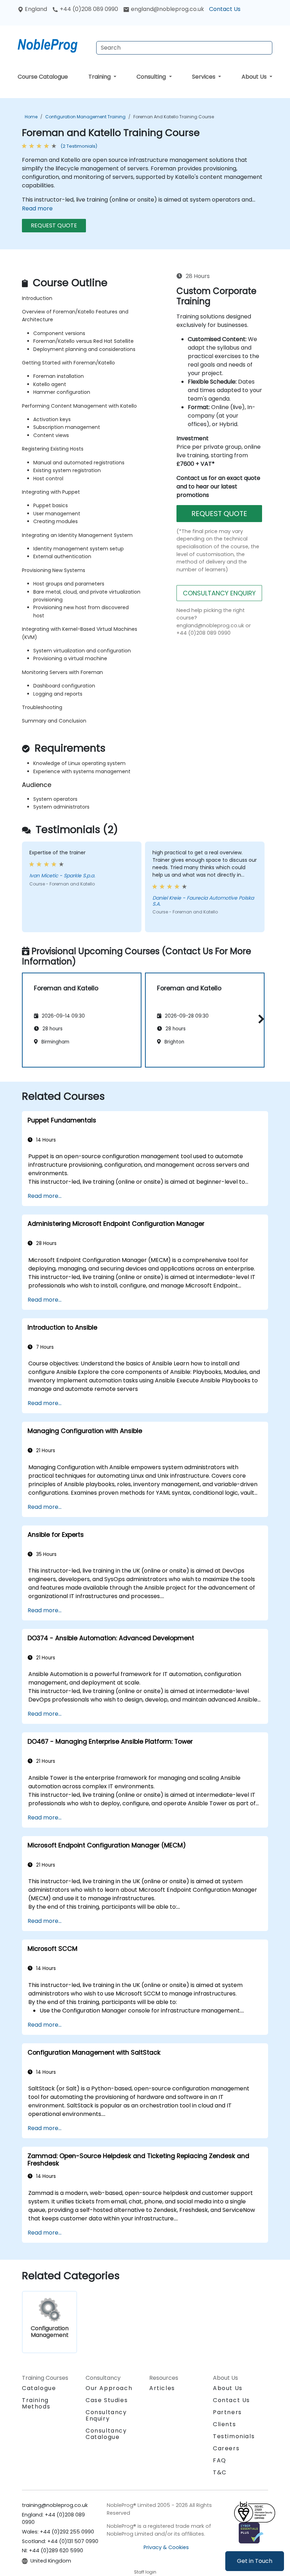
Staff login (145, 2572)
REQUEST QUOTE (54, 225)
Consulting (152, 77)
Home (31, 117)
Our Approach (109, 2388)
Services (204, 77)
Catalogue (39, 2388)
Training (100, 77)
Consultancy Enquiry (106, 2416)
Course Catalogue (43, 77)
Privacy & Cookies (166, 2547)
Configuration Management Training (85, 117)
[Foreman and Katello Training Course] (54, 44)
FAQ (220, 2460)
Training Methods (36, 2403)
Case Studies (107, 2400)
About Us (255, 77)
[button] (259, 1019)
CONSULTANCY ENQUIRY (219, 593)
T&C (220, 2472)
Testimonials (234, 2436)
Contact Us (225, 9)
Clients (224, 2424)
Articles (162, 2388)
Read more (37, 208)
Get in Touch (255, 2561)
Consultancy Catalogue (106, 2434)
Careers (226, 2448)
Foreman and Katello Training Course (174, 117)
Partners (227, 2412)
